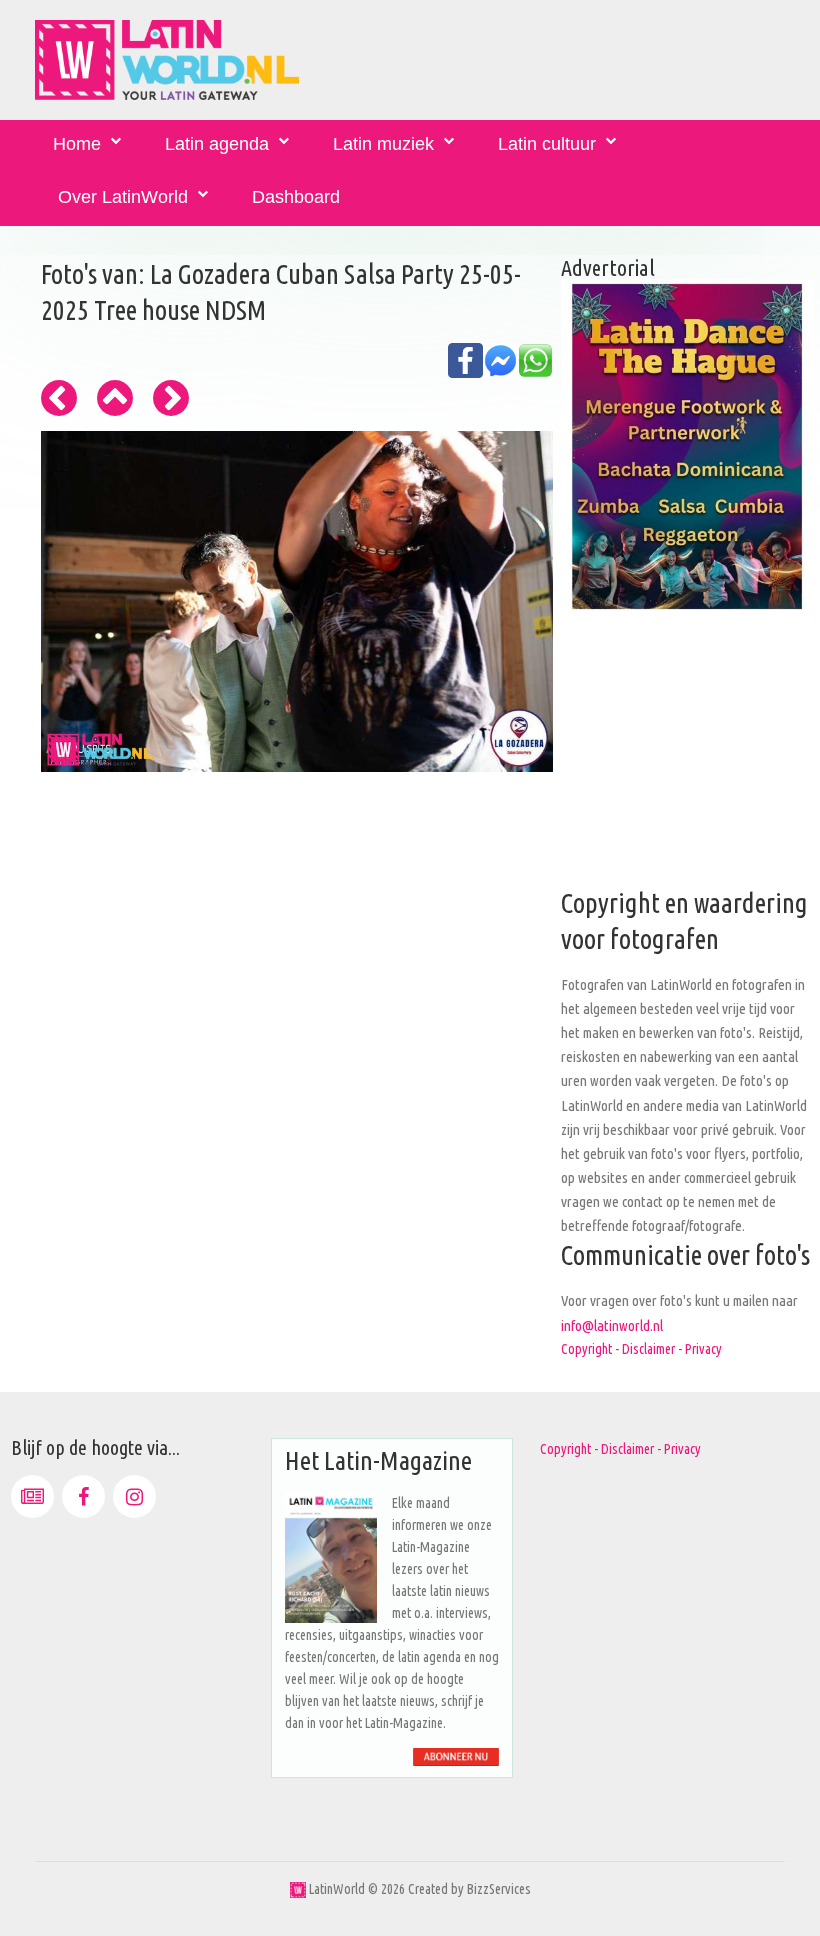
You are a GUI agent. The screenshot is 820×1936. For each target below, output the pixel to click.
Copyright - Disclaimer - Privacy (641, 1349)
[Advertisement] (687, 761)
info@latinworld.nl (612, 1325)
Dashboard (296, 197)
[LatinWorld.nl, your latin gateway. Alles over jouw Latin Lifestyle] (298, 1889)
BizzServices (499, 1889)
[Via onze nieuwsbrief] (32, 1496)
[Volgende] (171, 398)
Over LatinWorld (123, 197)
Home (77, 144)
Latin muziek (383, 144)
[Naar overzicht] (115, 398)
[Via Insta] (134, 1496)
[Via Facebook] (83, 1496)
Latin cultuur (547, 144)
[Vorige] (59, 398)
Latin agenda (217, 144)
